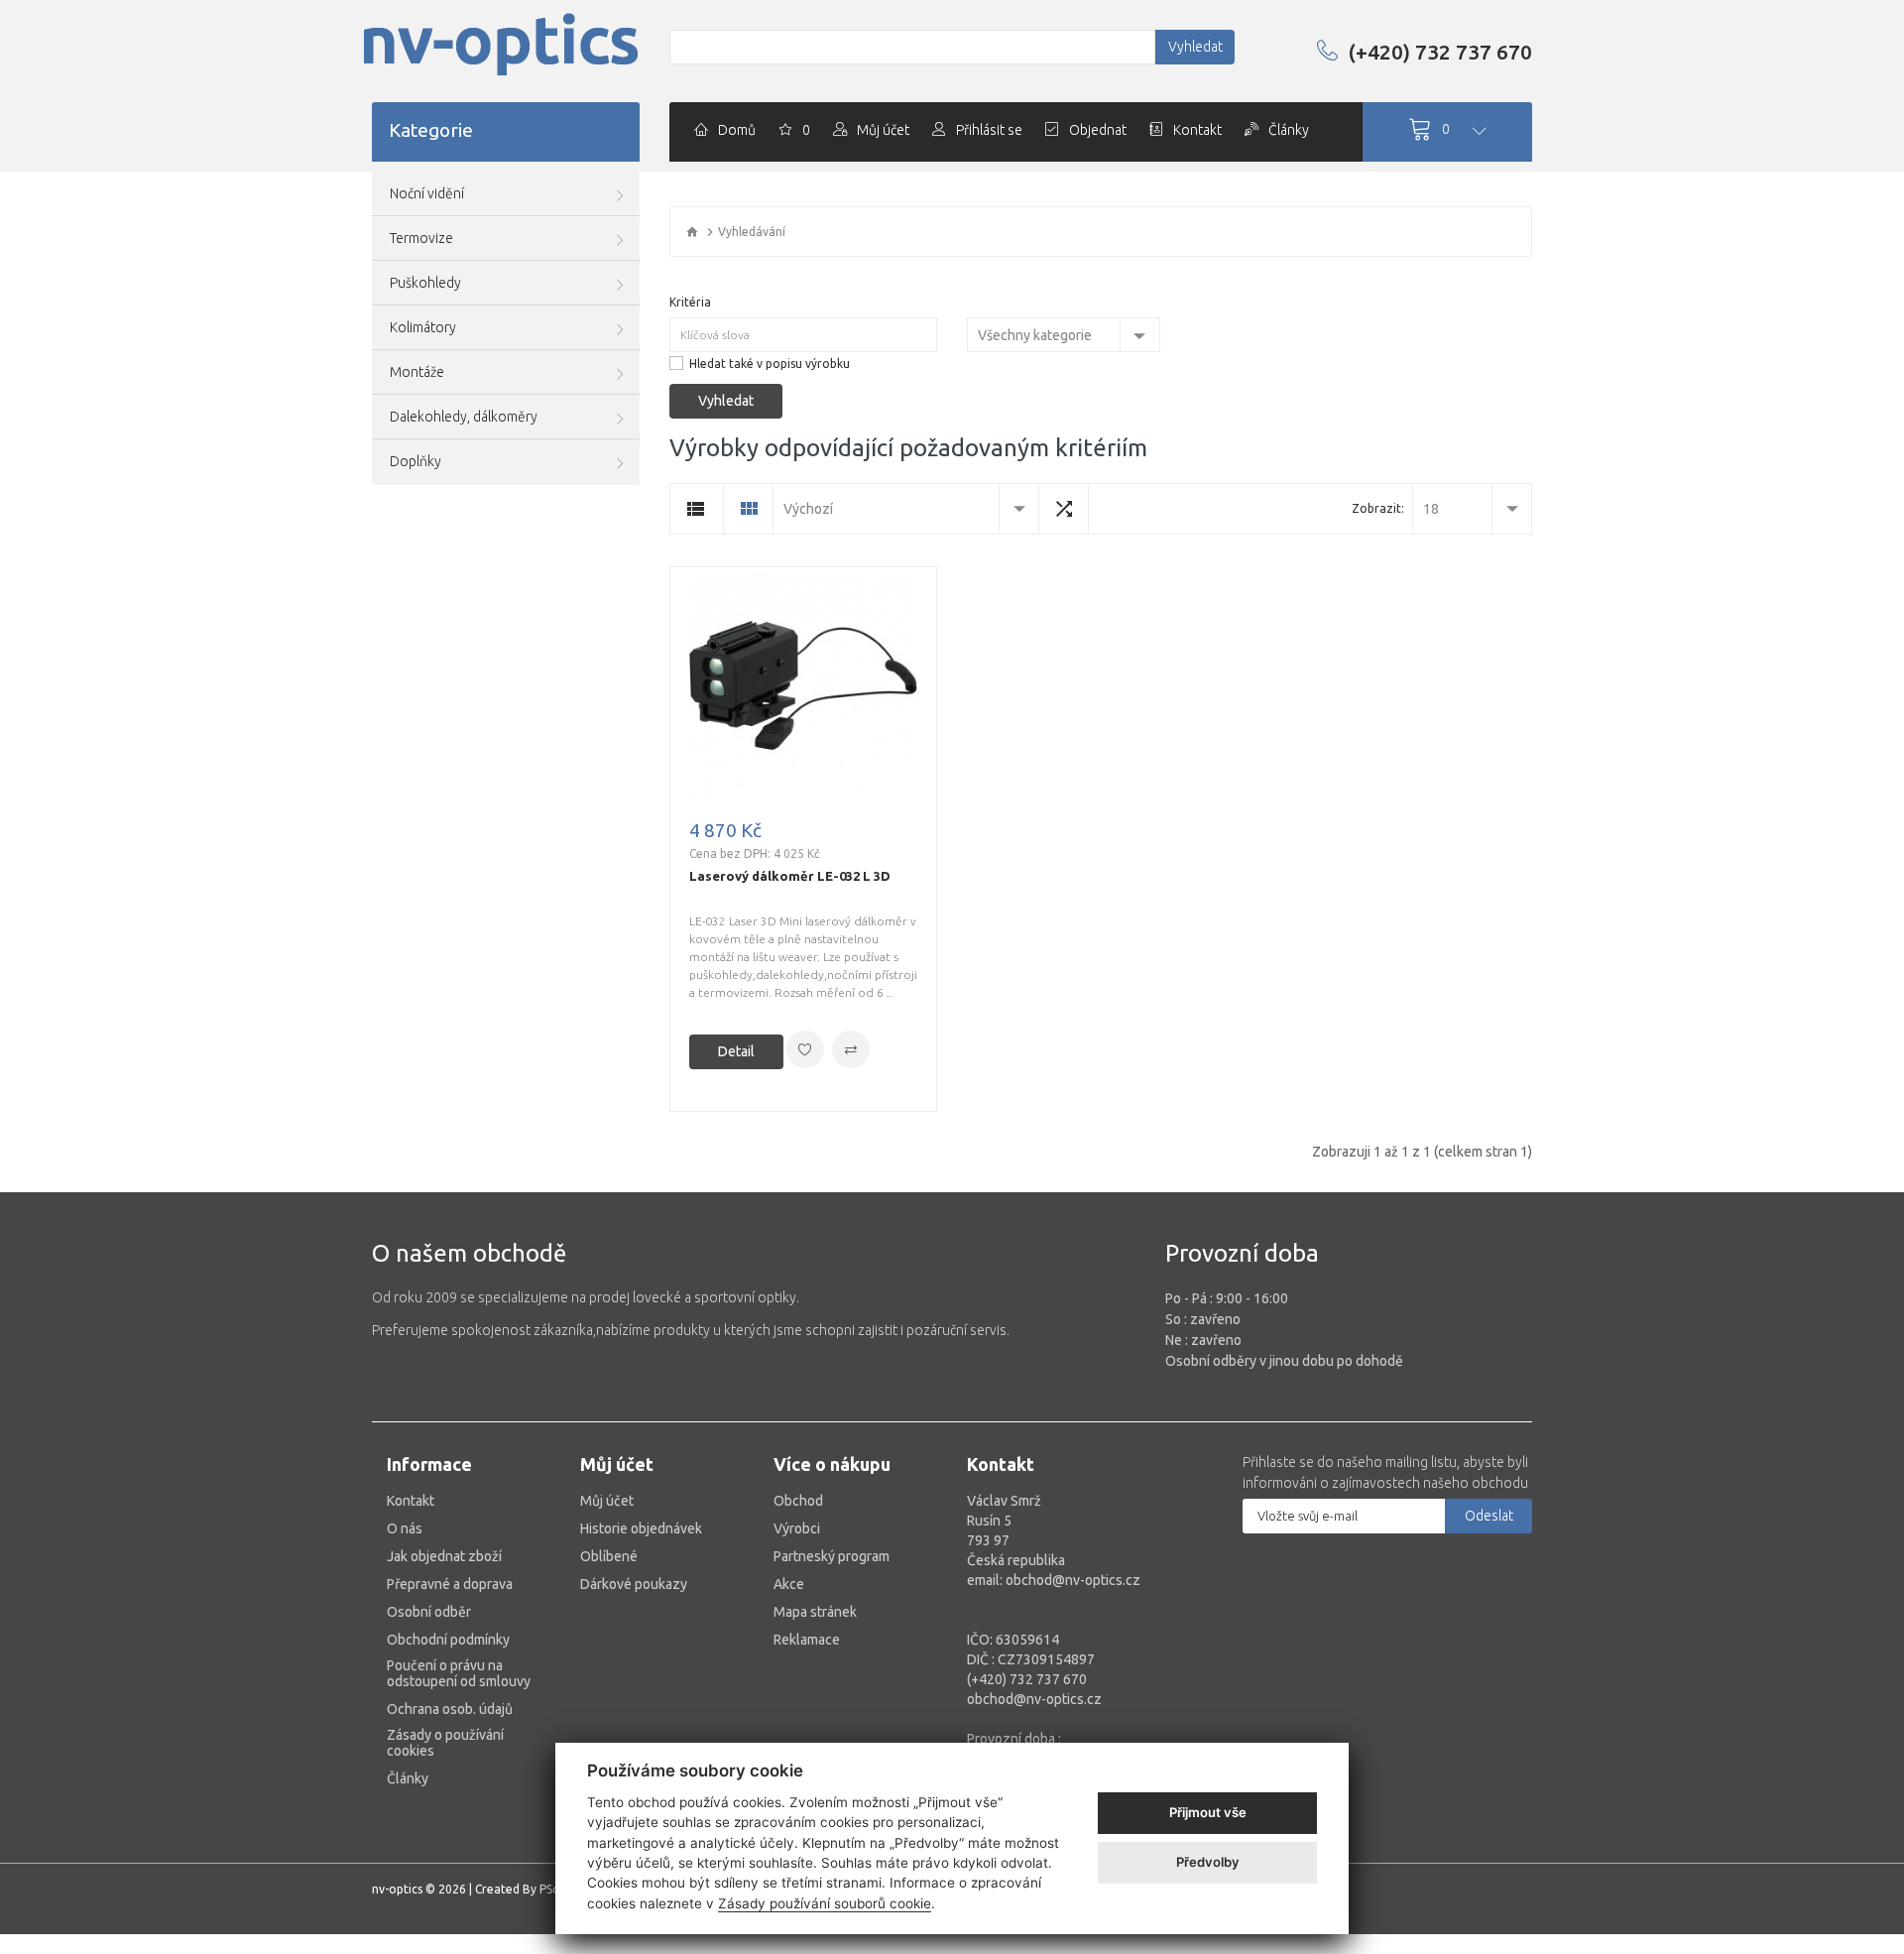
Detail (736, 1051)
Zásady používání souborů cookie (825, 1903)
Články (408, 1778)
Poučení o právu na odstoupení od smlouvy (459, 1673)
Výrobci (797, 1528)
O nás (405, 1528)
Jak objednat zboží (444, 1556)
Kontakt (411, 1501)
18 (1431, 509)
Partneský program (832, 1556)
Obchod (798, 1501)
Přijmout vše (1208, 1812)
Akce (789, 1584)
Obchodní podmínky (448, 1640)
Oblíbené (609, 1556)
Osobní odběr (429, 1612)
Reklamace (807, 1640)
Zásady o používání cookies (445, 1743)
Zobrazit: (1378, 508)
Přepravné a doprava (450, 1584)
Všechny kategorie (1035, 335)
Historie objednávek (641, 1528)
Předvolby (1208, 1862)
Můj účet (607, 1501)
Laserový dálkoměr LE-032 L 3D (790, 876)
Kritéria (690, 302)
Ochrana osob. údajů (450, 1709)
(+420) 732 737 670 (1440, 52)
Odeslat (1489, 1516)
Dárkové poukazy (634, 1584)
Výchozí (808, 509)
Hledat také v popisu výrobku (770, 364)
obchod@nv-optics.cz (1034, 1699)
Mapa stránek (815, 1612)
